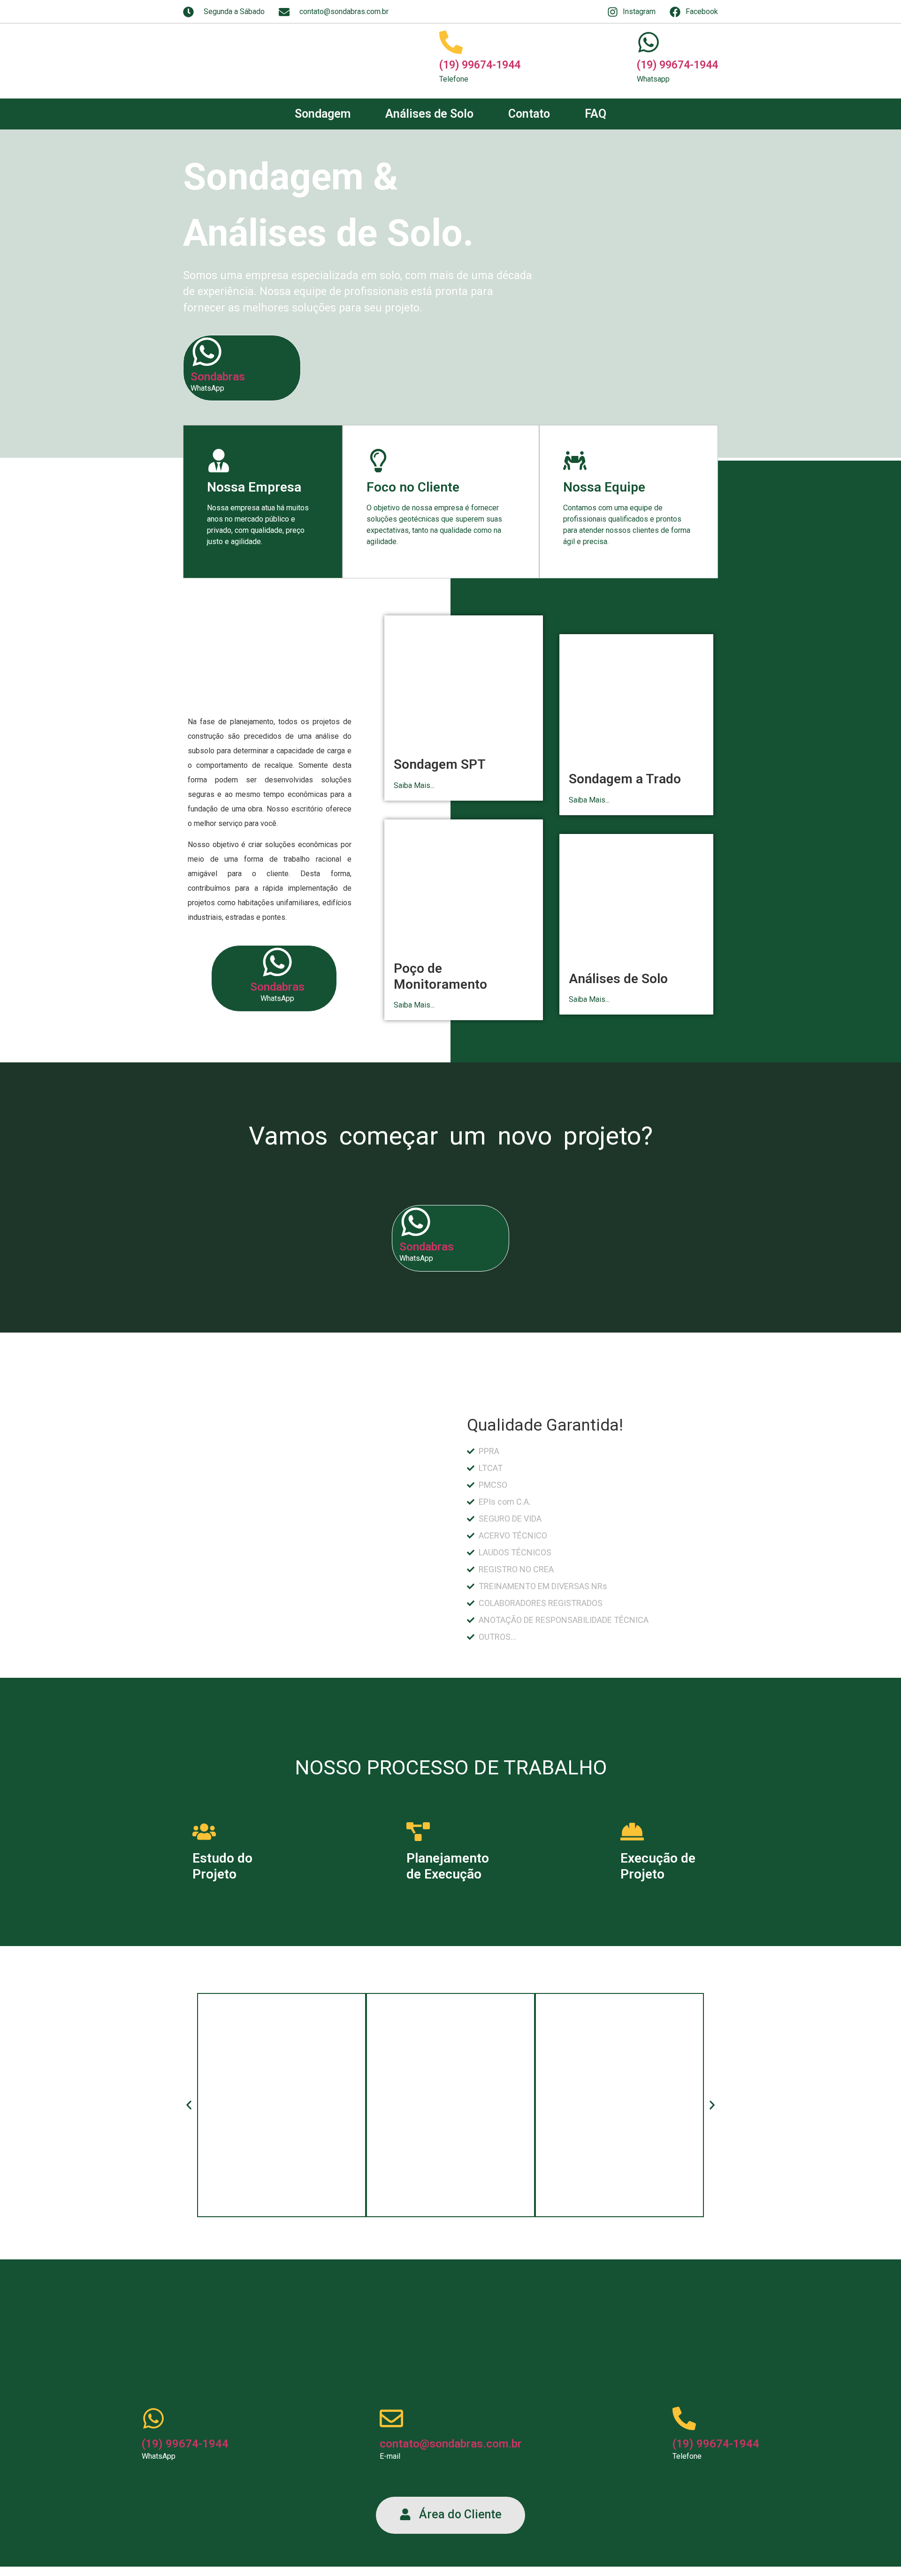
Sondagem (323, 114)
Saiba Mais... (414, 785)
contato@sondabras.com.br (451, 2444)
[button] (189, 2105)
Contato (529, 114)
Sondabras (218, 377)
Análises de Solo (429, 114)
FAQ (596, 114)
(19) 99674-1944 (480, 65)
